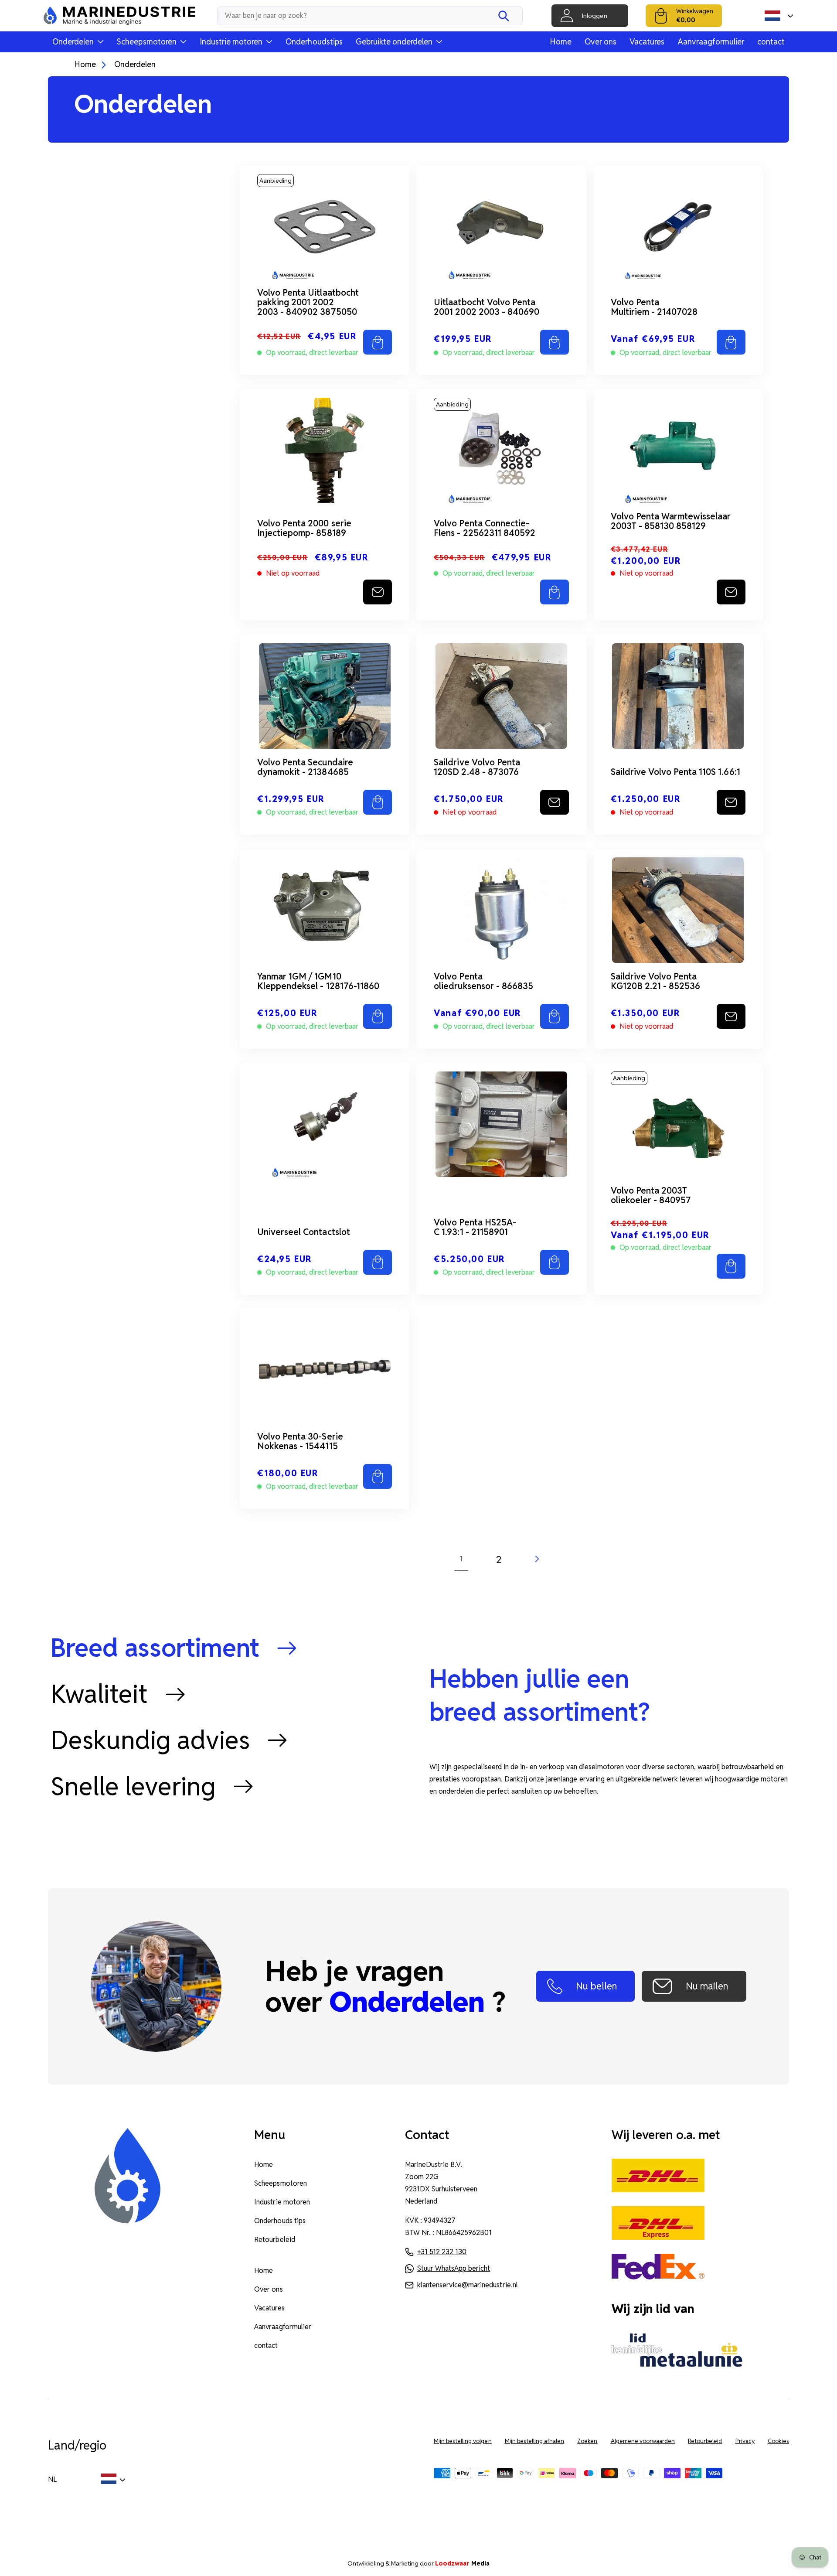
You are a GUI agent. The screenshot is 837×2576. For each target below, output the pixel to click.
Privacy (745, 2441)
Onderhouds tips (280, 2221)
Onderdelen (135, 64)
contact (771, 42)
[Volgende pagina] (536, 1559)
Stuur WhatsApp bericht (454, 2268)
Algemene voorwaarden (643, 2441)
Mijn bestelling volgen (463, 2441)
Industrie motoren (282, 2202)
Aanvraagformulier (711, 42)
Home (561, 42)
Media (462, 2563)
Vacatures (647, 42)
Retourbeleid (274, 2240)
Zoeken (587, 2441)
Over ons (601, 42)
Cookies (778, 2441)
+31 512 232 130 (442, 2252)
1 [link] (461, 1559)
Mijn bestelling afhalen (535, 2441)
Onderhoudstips (314, 42)
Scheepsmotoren (280, 2183)
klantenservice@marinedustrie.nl (468, 2285)
